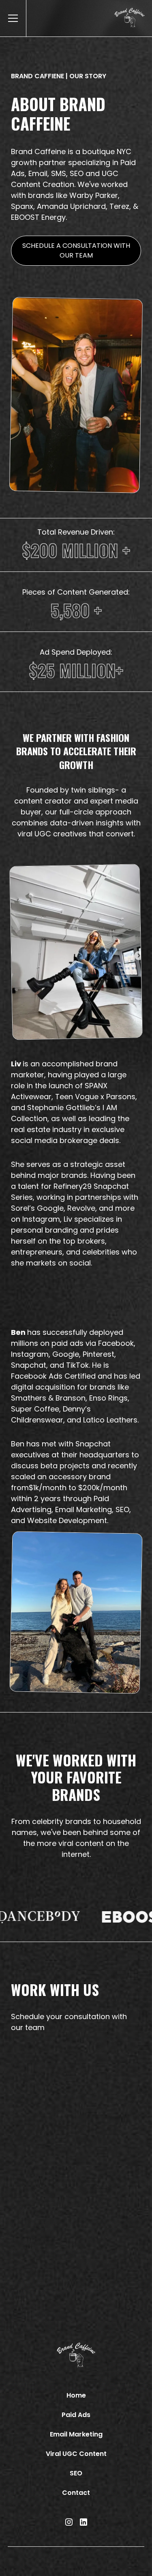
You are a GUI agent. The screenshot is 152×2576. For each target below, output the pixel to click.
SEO (76, 2473)
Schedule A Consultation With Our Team (76, 250)
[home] (133, 18)
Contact (76, 2493)
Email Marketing (76, 2434)
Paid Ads (76, 2415)
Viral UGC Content (76, 2454)
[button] (11, 18)
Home (76, 2395)
